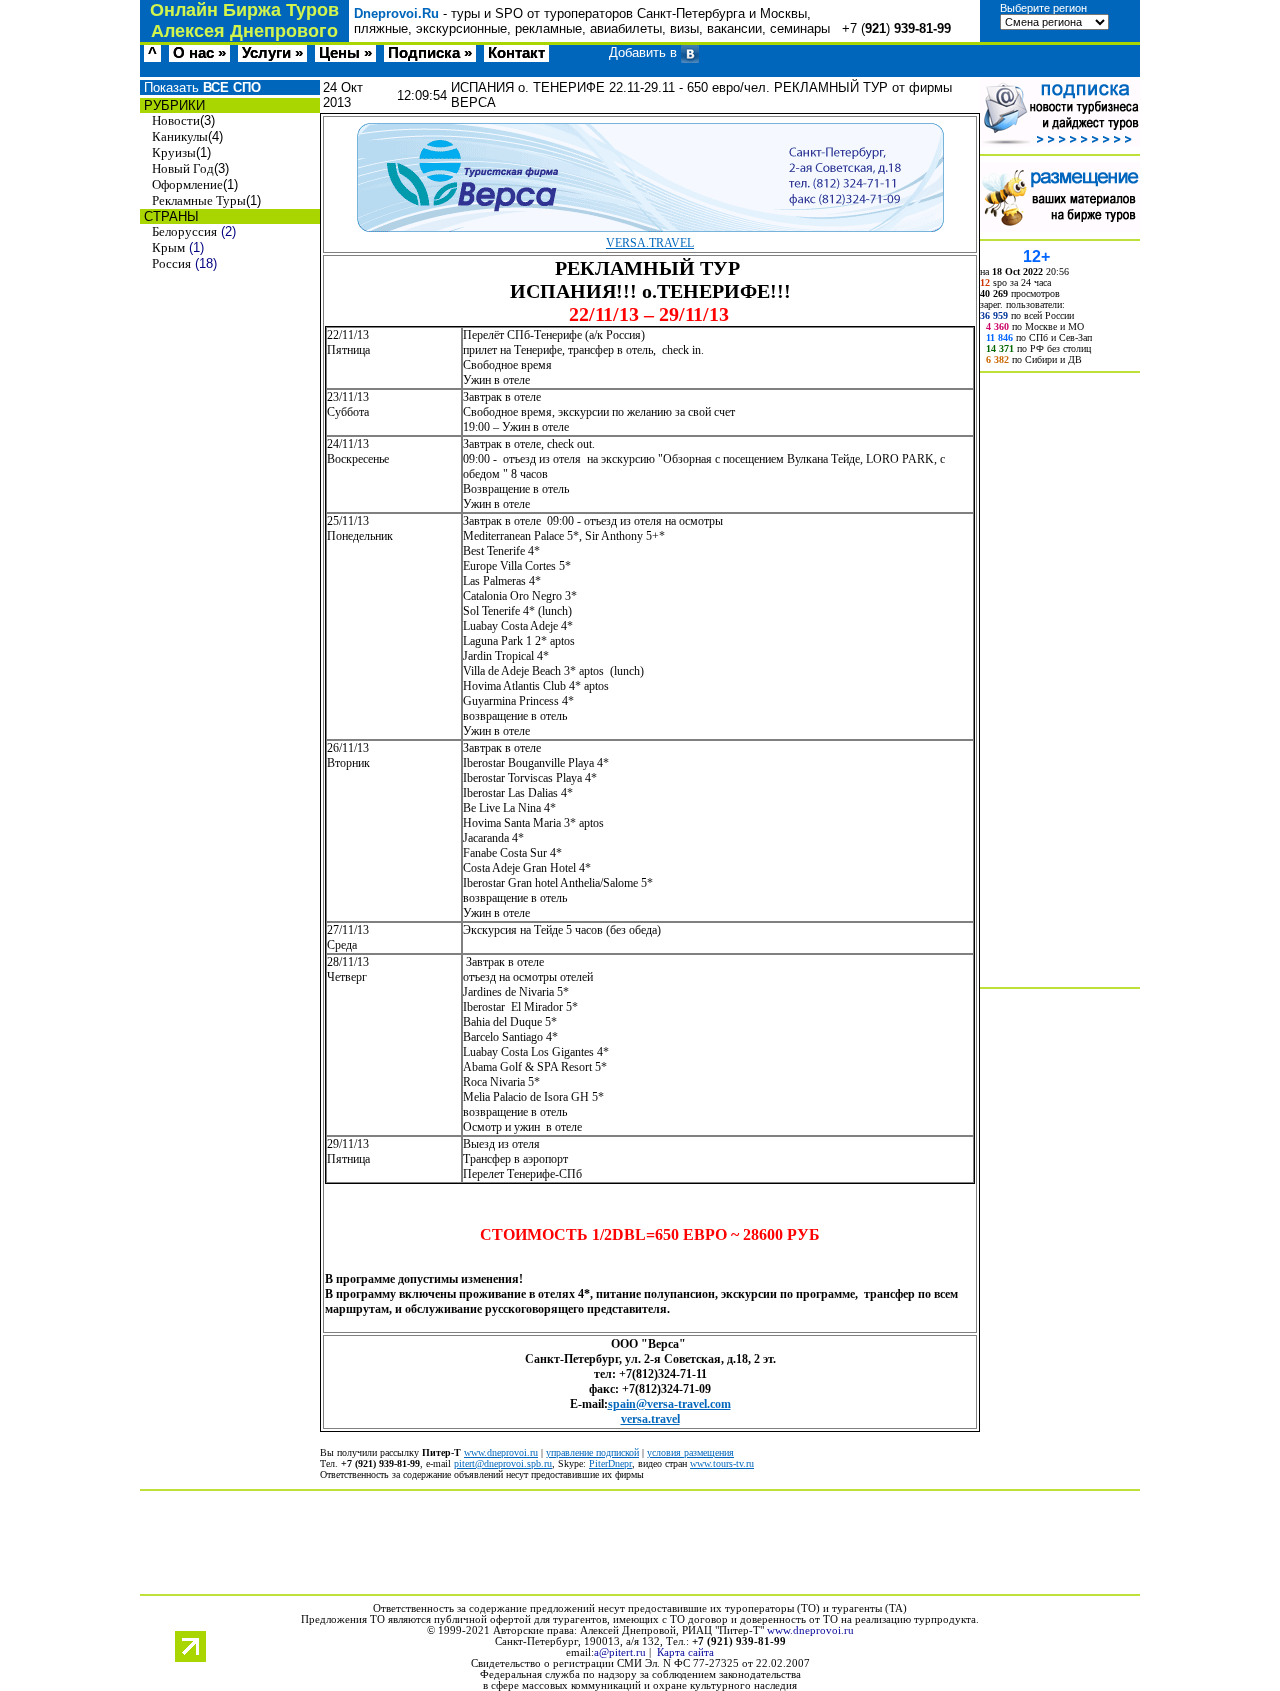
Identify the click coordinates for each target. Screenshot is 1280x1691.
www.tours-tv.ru (722, 1463)
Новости (176, 120)
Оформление (187, 184)
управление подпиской (592, 1452)
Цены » (345, 53)
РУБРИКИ (172, 105)
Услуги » (272, 53)
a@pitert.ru (620, 1652)
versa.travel (650, 1419)
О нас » (199, 53)
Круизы (174, 152)
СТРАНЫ (169, 216)
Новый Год (183, 168)
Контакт (516, 53)
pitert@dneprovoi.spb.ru (503, 1463)
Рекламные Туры (199, 200)
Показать (200, 87)
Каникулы (180, 136)
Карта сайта (685, 1652)
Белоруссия (184, 231)
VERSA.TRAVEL (650, 243)
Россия (171, 263)
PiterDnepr (610, 1463)
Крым (168, 247)
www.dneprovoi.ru (501, 1452)
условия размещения (690, 1452)
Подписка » (430, 53)
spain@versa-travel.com (669, 1404)
